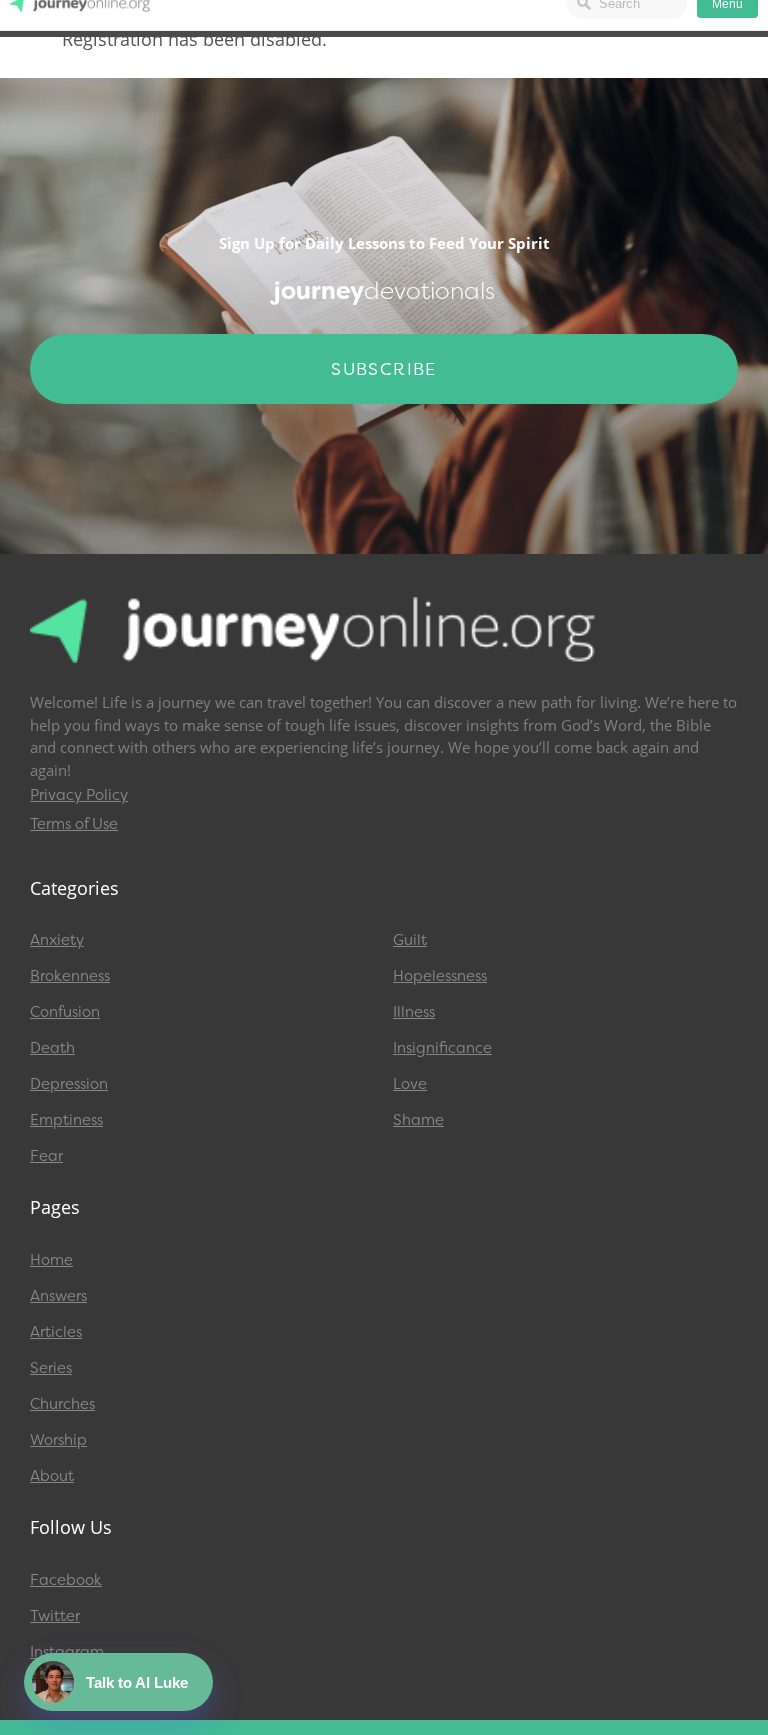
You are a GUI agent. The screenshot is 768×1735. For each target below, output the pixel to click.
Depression (69, 1084)
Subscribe (384, 369)
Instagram (67, 1652)
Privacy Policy (79, 795)
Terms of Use (74, 824)
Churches (62, 1404)
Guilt (410, 940)
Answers (58, 1296)
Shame (418, 1120)
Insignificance (442, 1048)
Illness (414, 1012)
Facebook (66, 1580)
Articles (56, 1332)
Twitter (55, 1616)
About (52, 1476)
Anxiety (57, 940)
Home (51, 1260)
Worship (58, 1440)
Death (52, 1048)
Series (51, 1368)
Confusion (65, 1012)
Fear (46, 1156)
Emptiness (66, 1120)
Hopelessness (440, 976)
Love (410, 1084)
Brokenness (70, 976)
